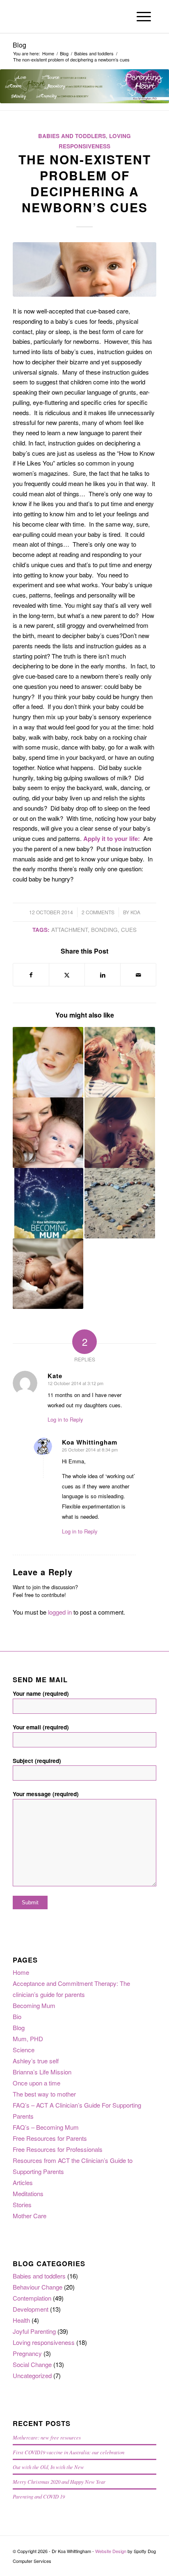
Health (21, 2320)
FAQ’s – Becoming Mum (46, 2127)
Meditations (28, 2193)
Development (31, 2309)
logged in (60, 1612)
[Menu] (144, 16)
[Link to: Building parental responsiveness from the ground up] (120, 1062)
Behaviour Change (38, 2287)
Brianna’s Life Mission (42, 2072)
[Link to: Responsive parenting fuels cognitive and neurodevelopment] (48, 1274)
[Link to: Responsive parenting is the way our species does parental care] (48, 1133)
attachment (70, 930)
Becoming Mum (34, 2005)
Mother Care (30, 2216)
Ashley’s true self (36, 2061)
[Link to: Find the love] (120, 1203)
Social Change (32, 2364)
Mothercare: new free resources (47, 2437)
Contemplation (32, 2298)
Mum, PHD (28, 2039)
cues (129, 930)
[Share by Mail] (138, 975)
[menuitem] (144, 16)
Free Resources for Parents (50, 2138)
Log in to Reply (65, 1419)
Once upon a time (37, 2083)
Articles (23, 2182)
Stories (22, 2205)
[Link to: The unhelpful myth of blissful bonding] (120, 1133)
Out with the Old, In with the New (48, 2467)
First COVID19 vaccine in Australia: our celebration (69, 2452)
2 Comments (98, 912)
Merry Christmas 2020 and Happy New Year (59, 2482)
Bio (17, 2016)
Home (21, 1972)
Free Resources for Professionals (58, 2149)
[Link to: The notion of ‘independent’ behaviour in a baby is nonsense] (48, 1062)
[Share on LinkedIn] (103, 975)
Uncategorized (32, 2375)
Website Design (111, 2551)
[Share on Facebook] (31, 975)
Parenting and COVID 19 (39, 2496)
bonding (104, 930)
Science (24, 2050)
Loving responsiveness (44, 2342)
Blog (19, 45)
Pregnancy (27, 2353)
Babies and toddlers (72, 136)
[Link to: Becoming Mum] (48, 1203)
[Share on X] (67, 975)
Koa (135, 912)
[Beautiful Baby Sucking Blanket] (84, 269)
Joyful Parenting (34, 2331)
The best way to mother (44, 2094)
